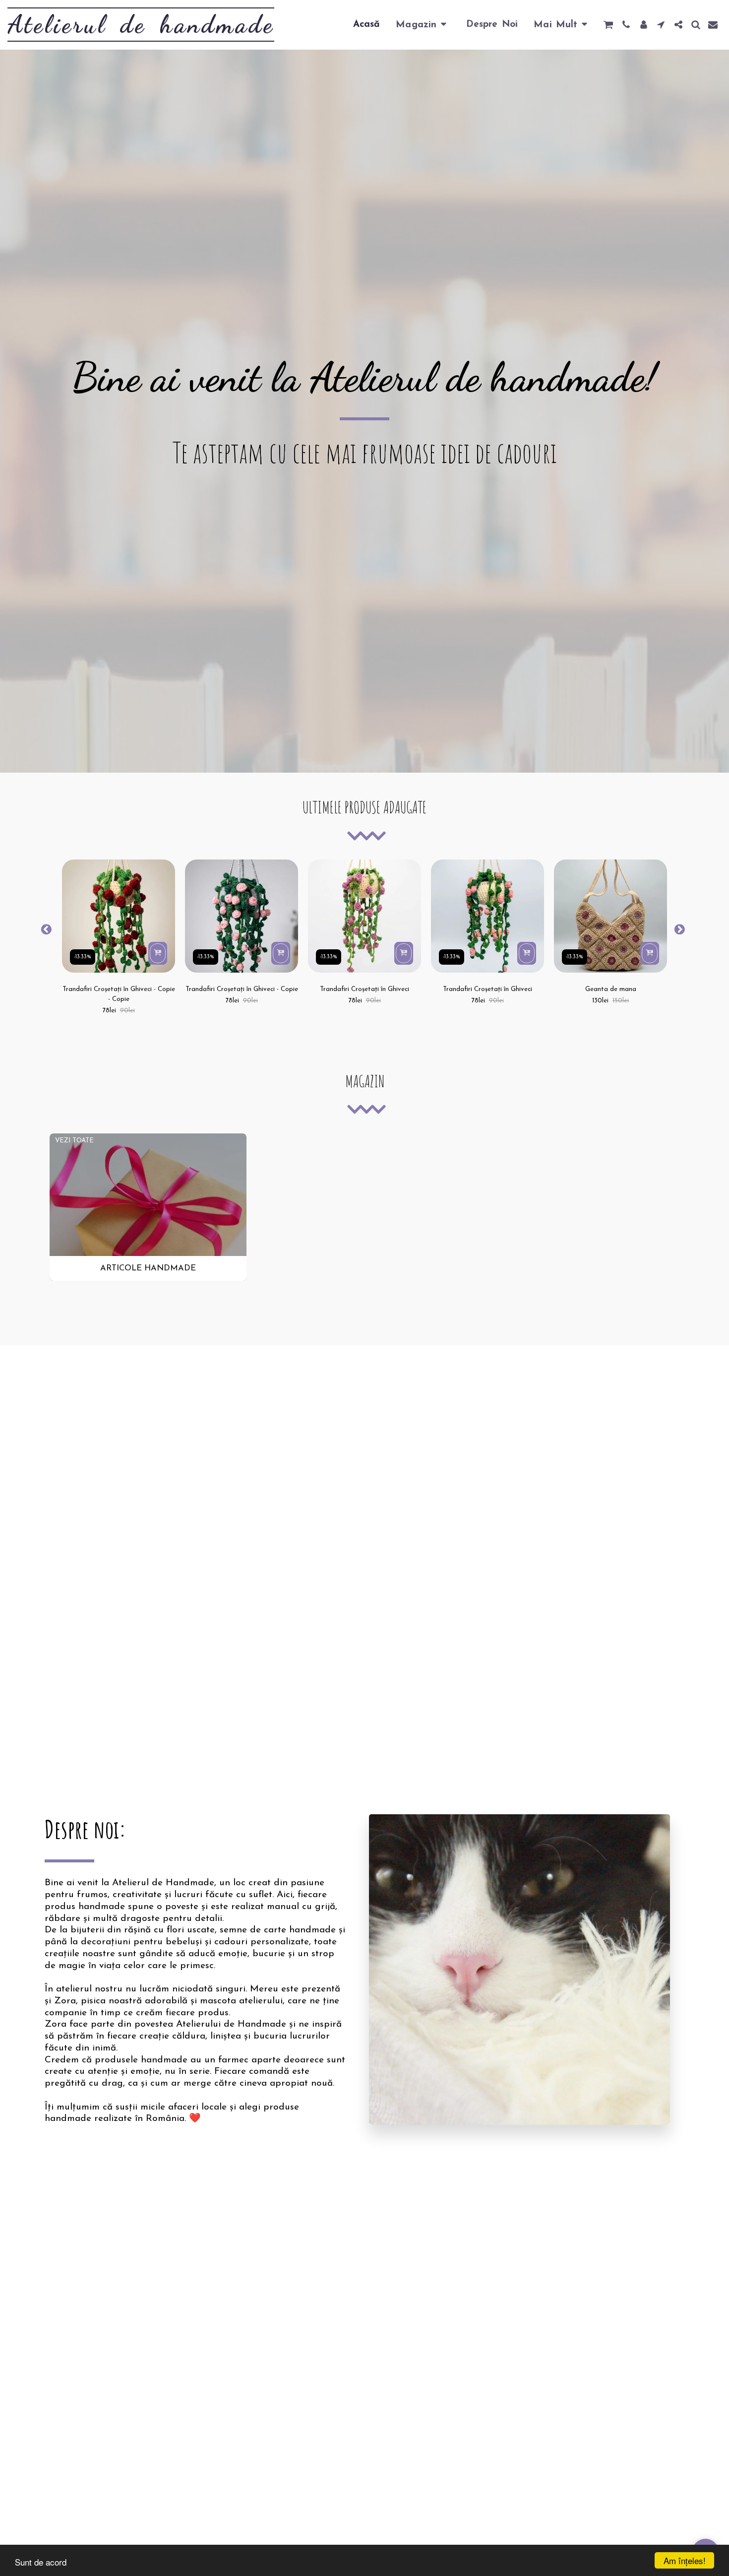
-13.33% (83, 957)
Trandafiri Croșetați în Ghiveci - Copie (242, 989)
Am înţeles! (685, 2560)
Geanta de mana (611, 989)
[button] (608, 25)
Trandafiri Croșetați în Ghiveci (364, 989)
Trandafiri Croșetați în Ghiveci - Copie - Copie (119, 994)
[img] (119, 916)
